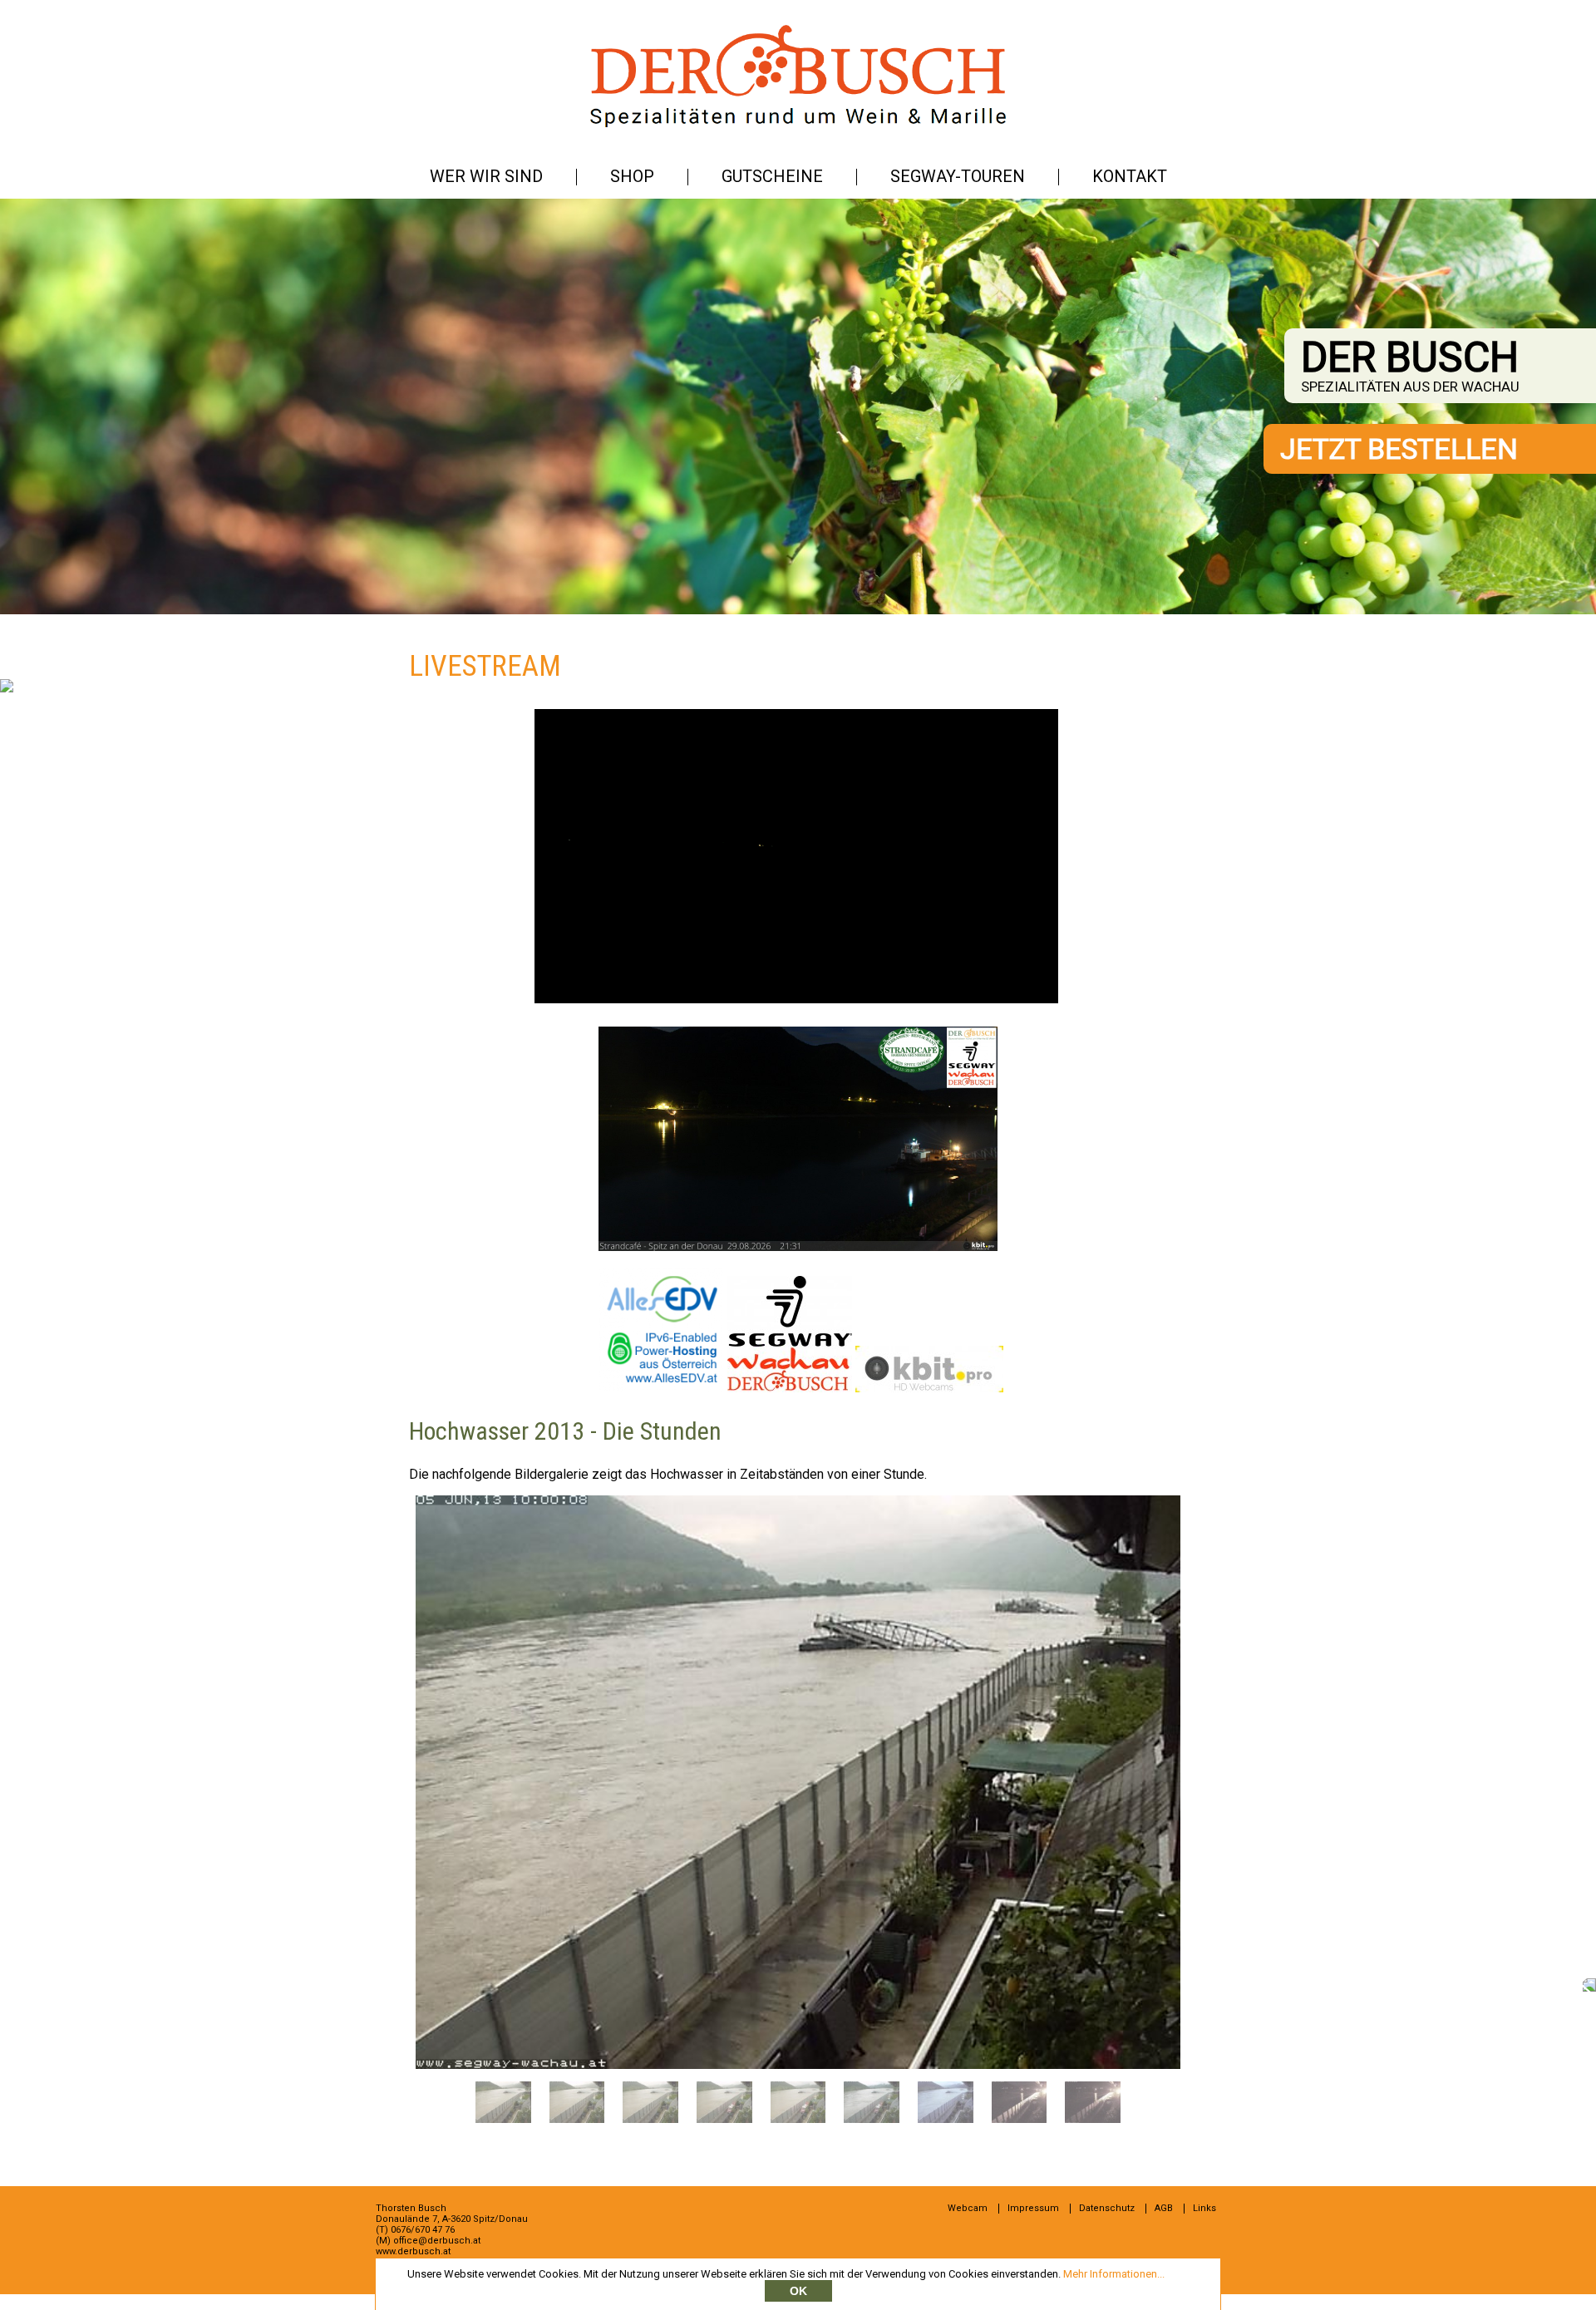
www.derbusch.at (413, 2251)
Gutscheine (772, 176)
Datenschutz (1107, 2208)
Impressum (1033, 2208)
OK (798, 2291)
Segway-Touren (958, 176)
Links (1204, 2208)
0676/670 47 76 (423, 2230)
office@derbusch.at (437, 2241)
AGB (1164, 2208)
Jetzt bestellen (1399, 449)
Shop (632, 176)
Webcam (968, 2208)
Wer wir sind (486, 176)
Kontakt (1130, 176)
